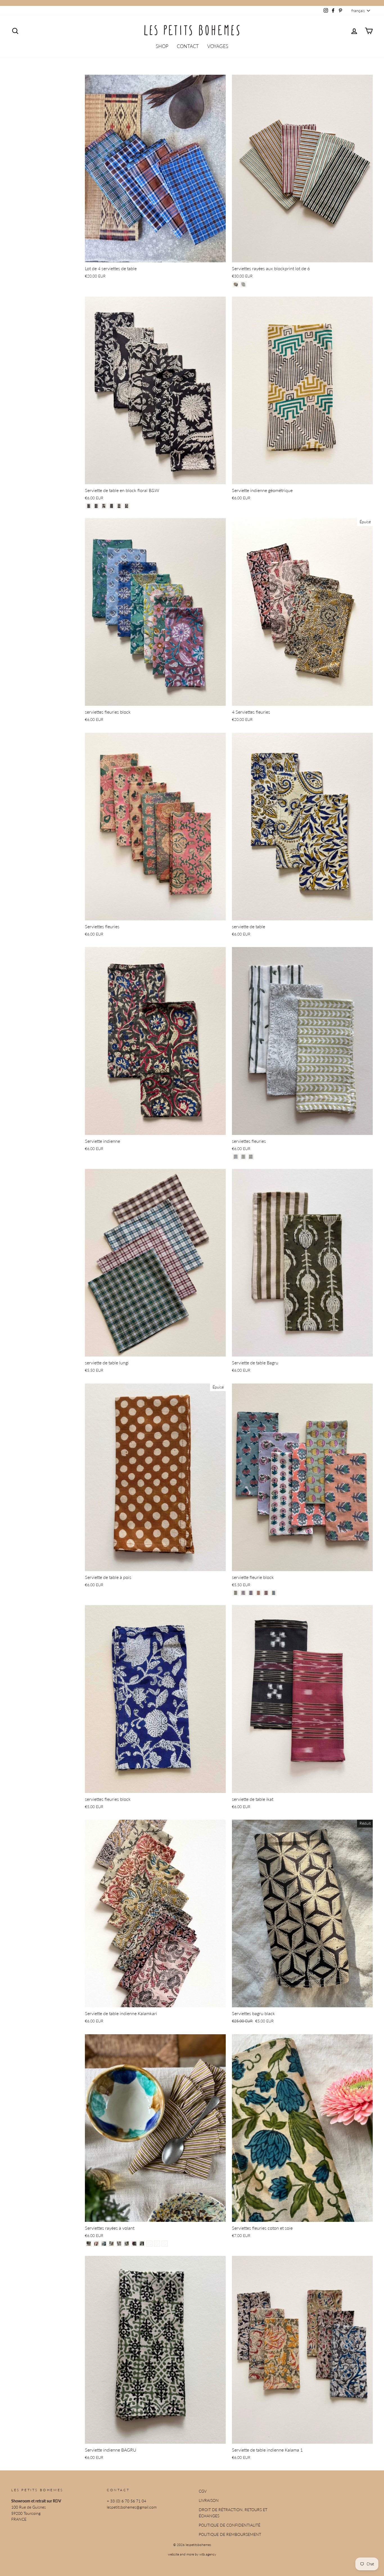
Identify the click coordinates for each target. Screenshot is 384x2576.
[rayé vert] (165, 2244)
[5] (119, 506)
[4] (111, 506)
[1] (236, 284)
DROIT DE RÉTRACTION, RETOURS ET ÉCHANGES (233, 2513)
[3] (104, 506)
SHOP (162, 46)
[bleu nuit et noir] (104, 2244)
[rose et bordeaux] (134, 2244)
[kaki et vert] (89, 2244)
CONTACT (188, 46)
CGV (203, 2491)
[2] (243, 284)
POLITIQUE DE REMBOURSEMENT (230, 2534)
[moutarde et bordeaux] (111, 2244)
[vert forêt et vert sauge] (142, 2244)
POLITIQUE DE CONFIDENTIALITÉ (230, 2525)
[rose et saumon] (149, 2244)
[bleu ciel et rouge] (127, 2244)
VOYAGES (218, 46)
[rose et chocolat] (96, 2244)
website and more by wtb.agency (192, 2554)
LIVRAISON (209, 2500)
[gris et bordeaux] (119, 2244)
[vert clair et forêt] (157, 2244)
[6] (127, 506)
